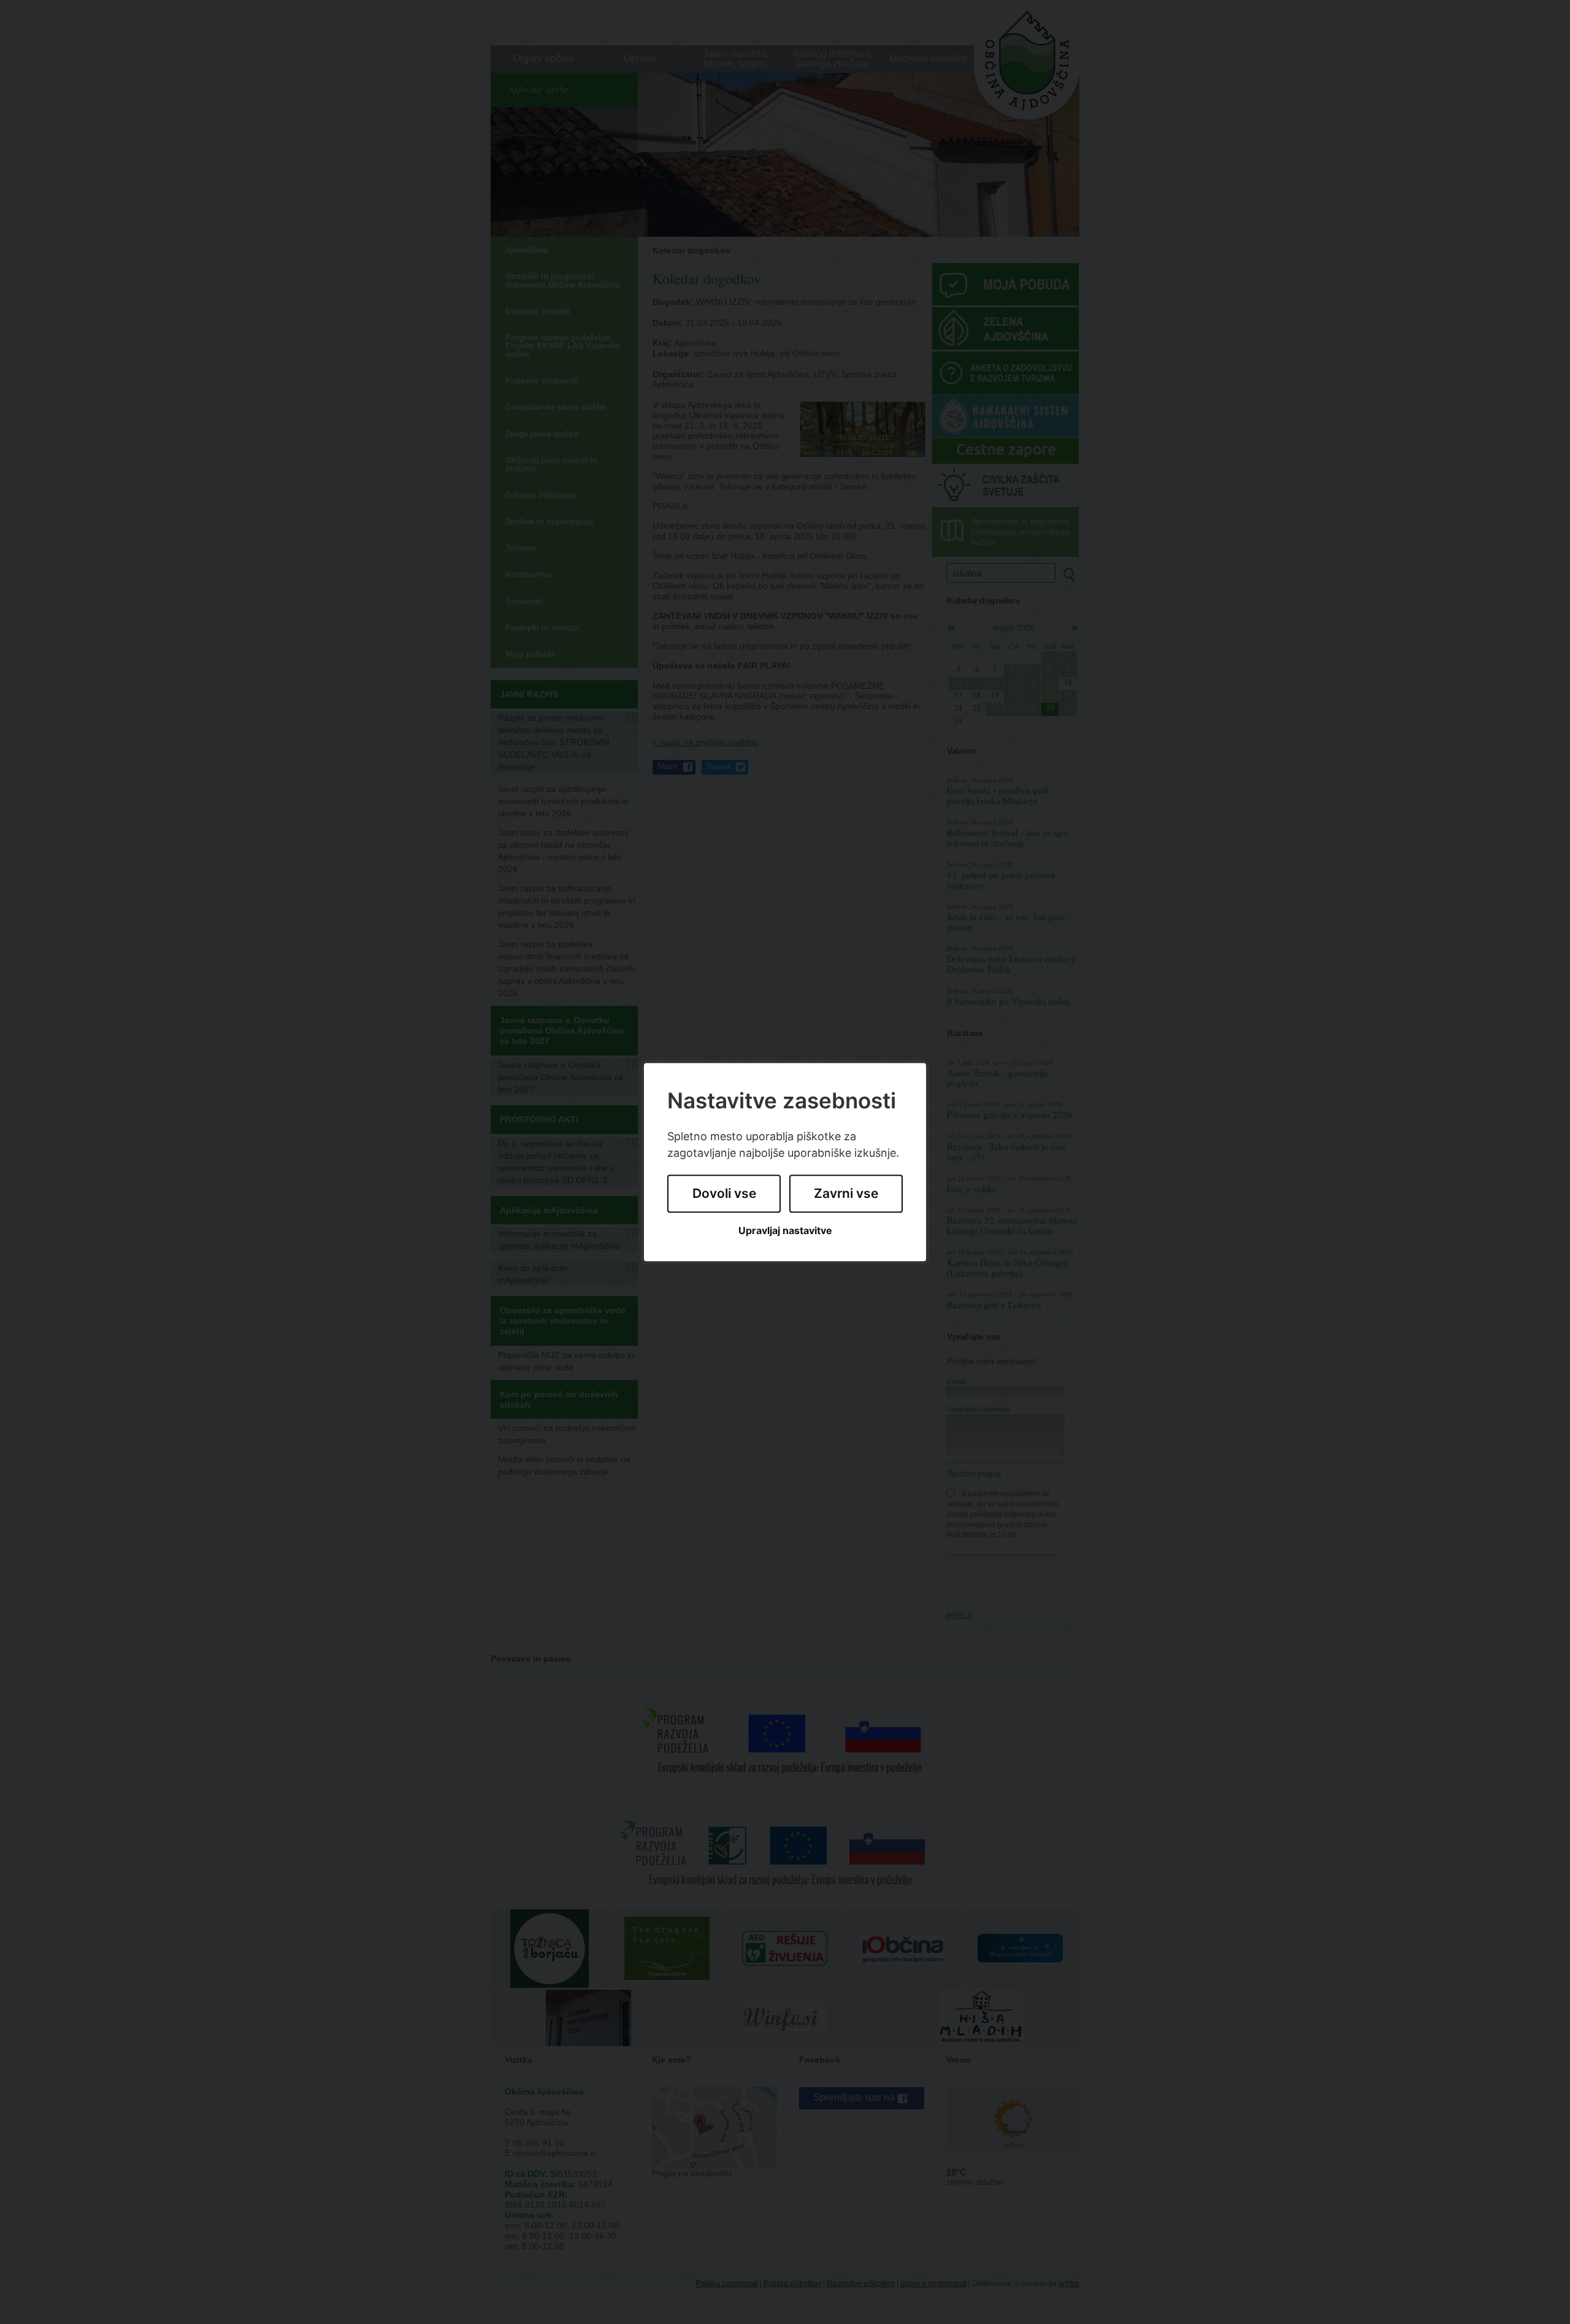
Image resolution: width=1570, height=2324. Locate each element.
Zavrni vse (846, 1194)
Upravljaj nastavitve (785, 1231)
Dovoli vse (724, 1194)
